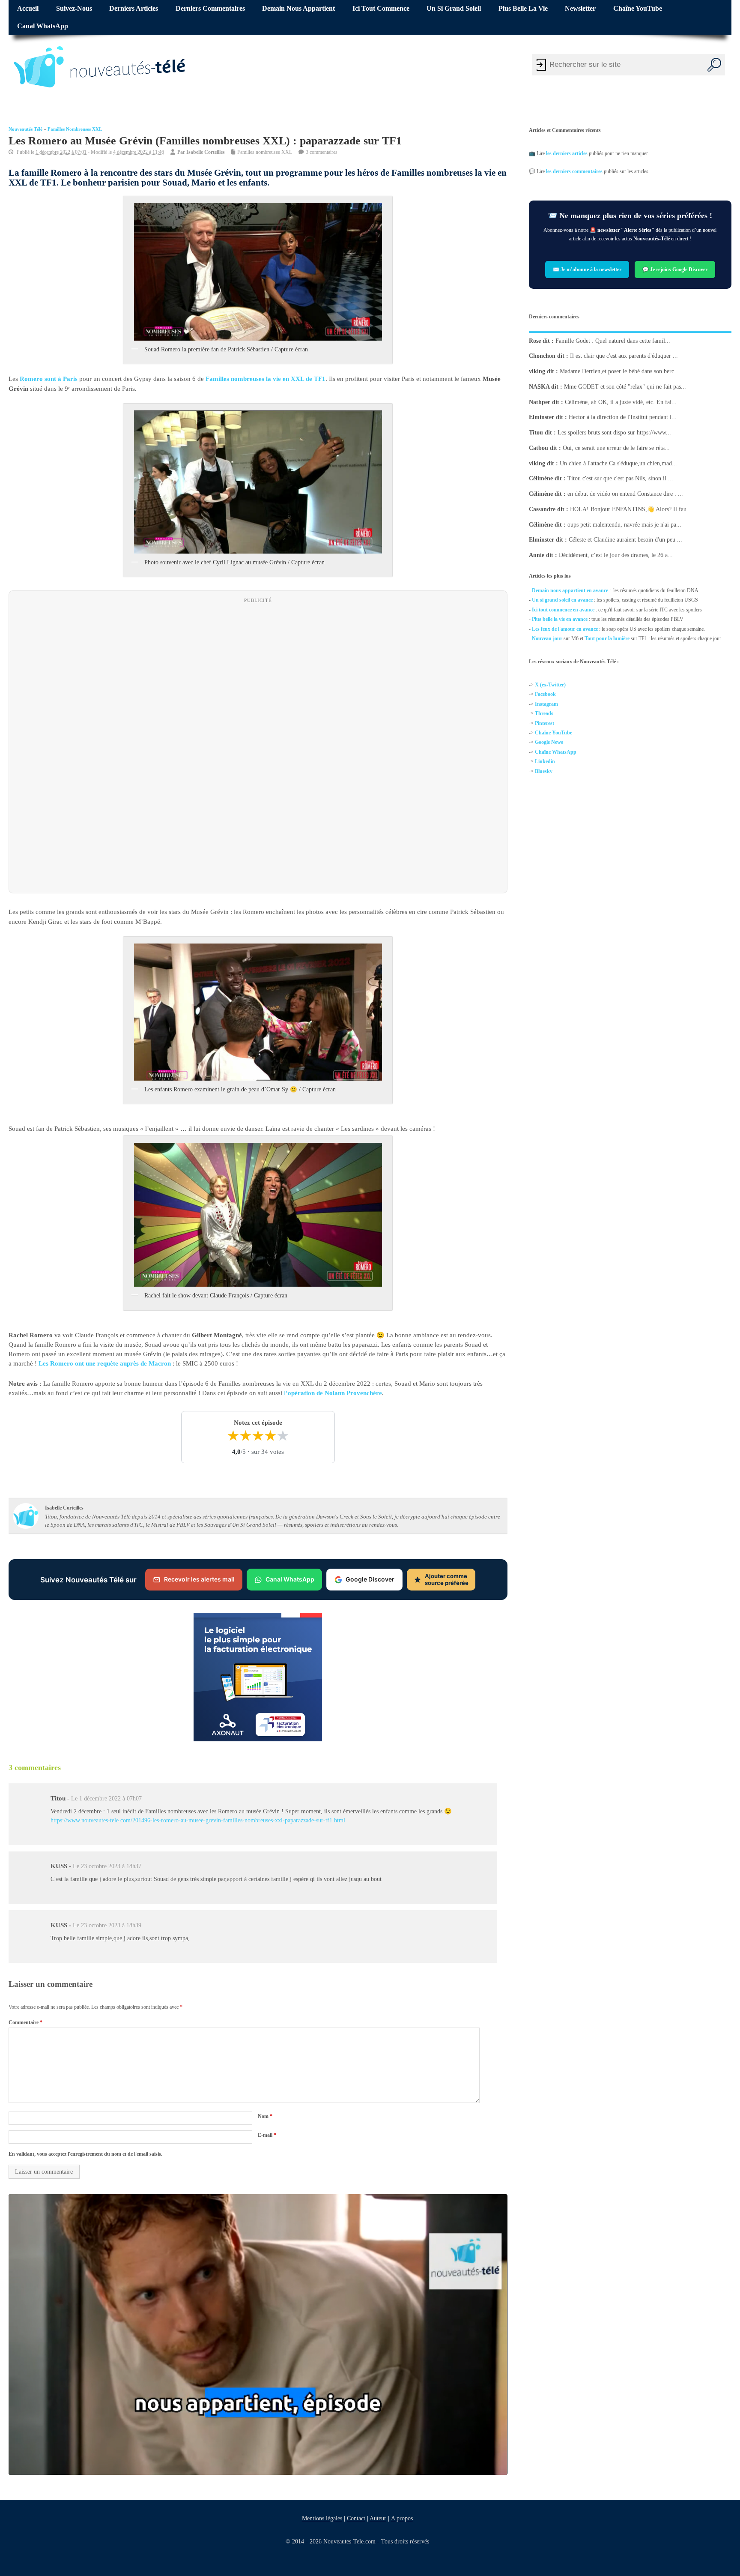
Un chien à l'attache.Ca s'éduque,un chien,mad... (618, 463)
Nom (265, 2116)
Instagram (546, 704)
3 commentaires (322, 152)
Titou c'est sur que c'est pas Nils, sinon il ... (620, 478)
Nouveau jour (547, 638)
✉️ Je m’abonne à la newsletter (587, 269)
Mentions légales (322, 2518)
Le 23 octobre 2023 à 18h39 (107, 1925)
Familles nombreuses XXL (75, 129)
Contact (356, 2518)
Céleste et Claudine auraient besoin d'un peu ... (625, 540)
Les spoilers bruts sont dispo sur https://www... (614, 433)
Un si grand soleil (454, 9)
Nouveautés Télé (25, 129)
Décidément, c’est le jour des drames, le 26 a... (616, 555)
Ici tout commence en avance (563, 610)
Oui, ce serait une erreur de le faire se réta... (616, 448)
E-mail (267, 2135)
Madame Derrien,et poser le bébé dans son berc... (619, 371)
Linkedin (545, 761)
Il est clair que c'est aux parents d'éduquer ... (624, 356)
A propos (401, 2518)
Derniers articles (134, 9)
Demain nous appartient (298, 9)
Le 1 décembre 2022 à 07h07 (106, 1799)
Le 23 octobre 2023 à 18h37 (107, 1866)
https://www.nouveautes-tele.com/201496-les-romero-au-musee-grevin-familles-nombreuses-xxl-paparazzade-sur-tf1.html (198, 1820)
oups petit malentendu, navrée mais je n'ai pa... (624, 525)
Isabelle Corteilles (206, 152)
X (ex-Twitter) (550, 685)
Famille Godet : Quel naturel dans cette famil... (613, 341)
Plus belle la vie (523, 9)
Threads (544, 713)
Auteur (377, 2518)
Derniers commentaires (210, 9)
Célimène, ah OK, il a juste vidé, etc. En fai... (621, 402)
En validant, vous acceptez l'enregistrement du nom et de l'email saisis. (85, 2154)
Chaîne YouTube (638, 9)
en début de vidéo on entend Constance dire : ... (625, 494)
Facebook (545, 695)
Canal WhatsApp (43, 26)
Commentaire (25, 2022)
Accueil (28, 9)
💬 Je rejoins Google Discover (675, 269)
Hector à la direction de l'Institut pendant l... (623, 417)
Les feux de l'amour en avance (565, 629)
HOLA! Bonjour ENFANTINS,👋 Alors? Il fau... (631, 509)
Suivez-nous (74, 9)
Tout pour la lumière (607, 638)
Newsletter (580, 9)
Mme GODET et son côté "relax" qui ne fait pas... (625, 387)
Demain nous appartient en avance (570, 590)
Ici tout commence (381, 9)
